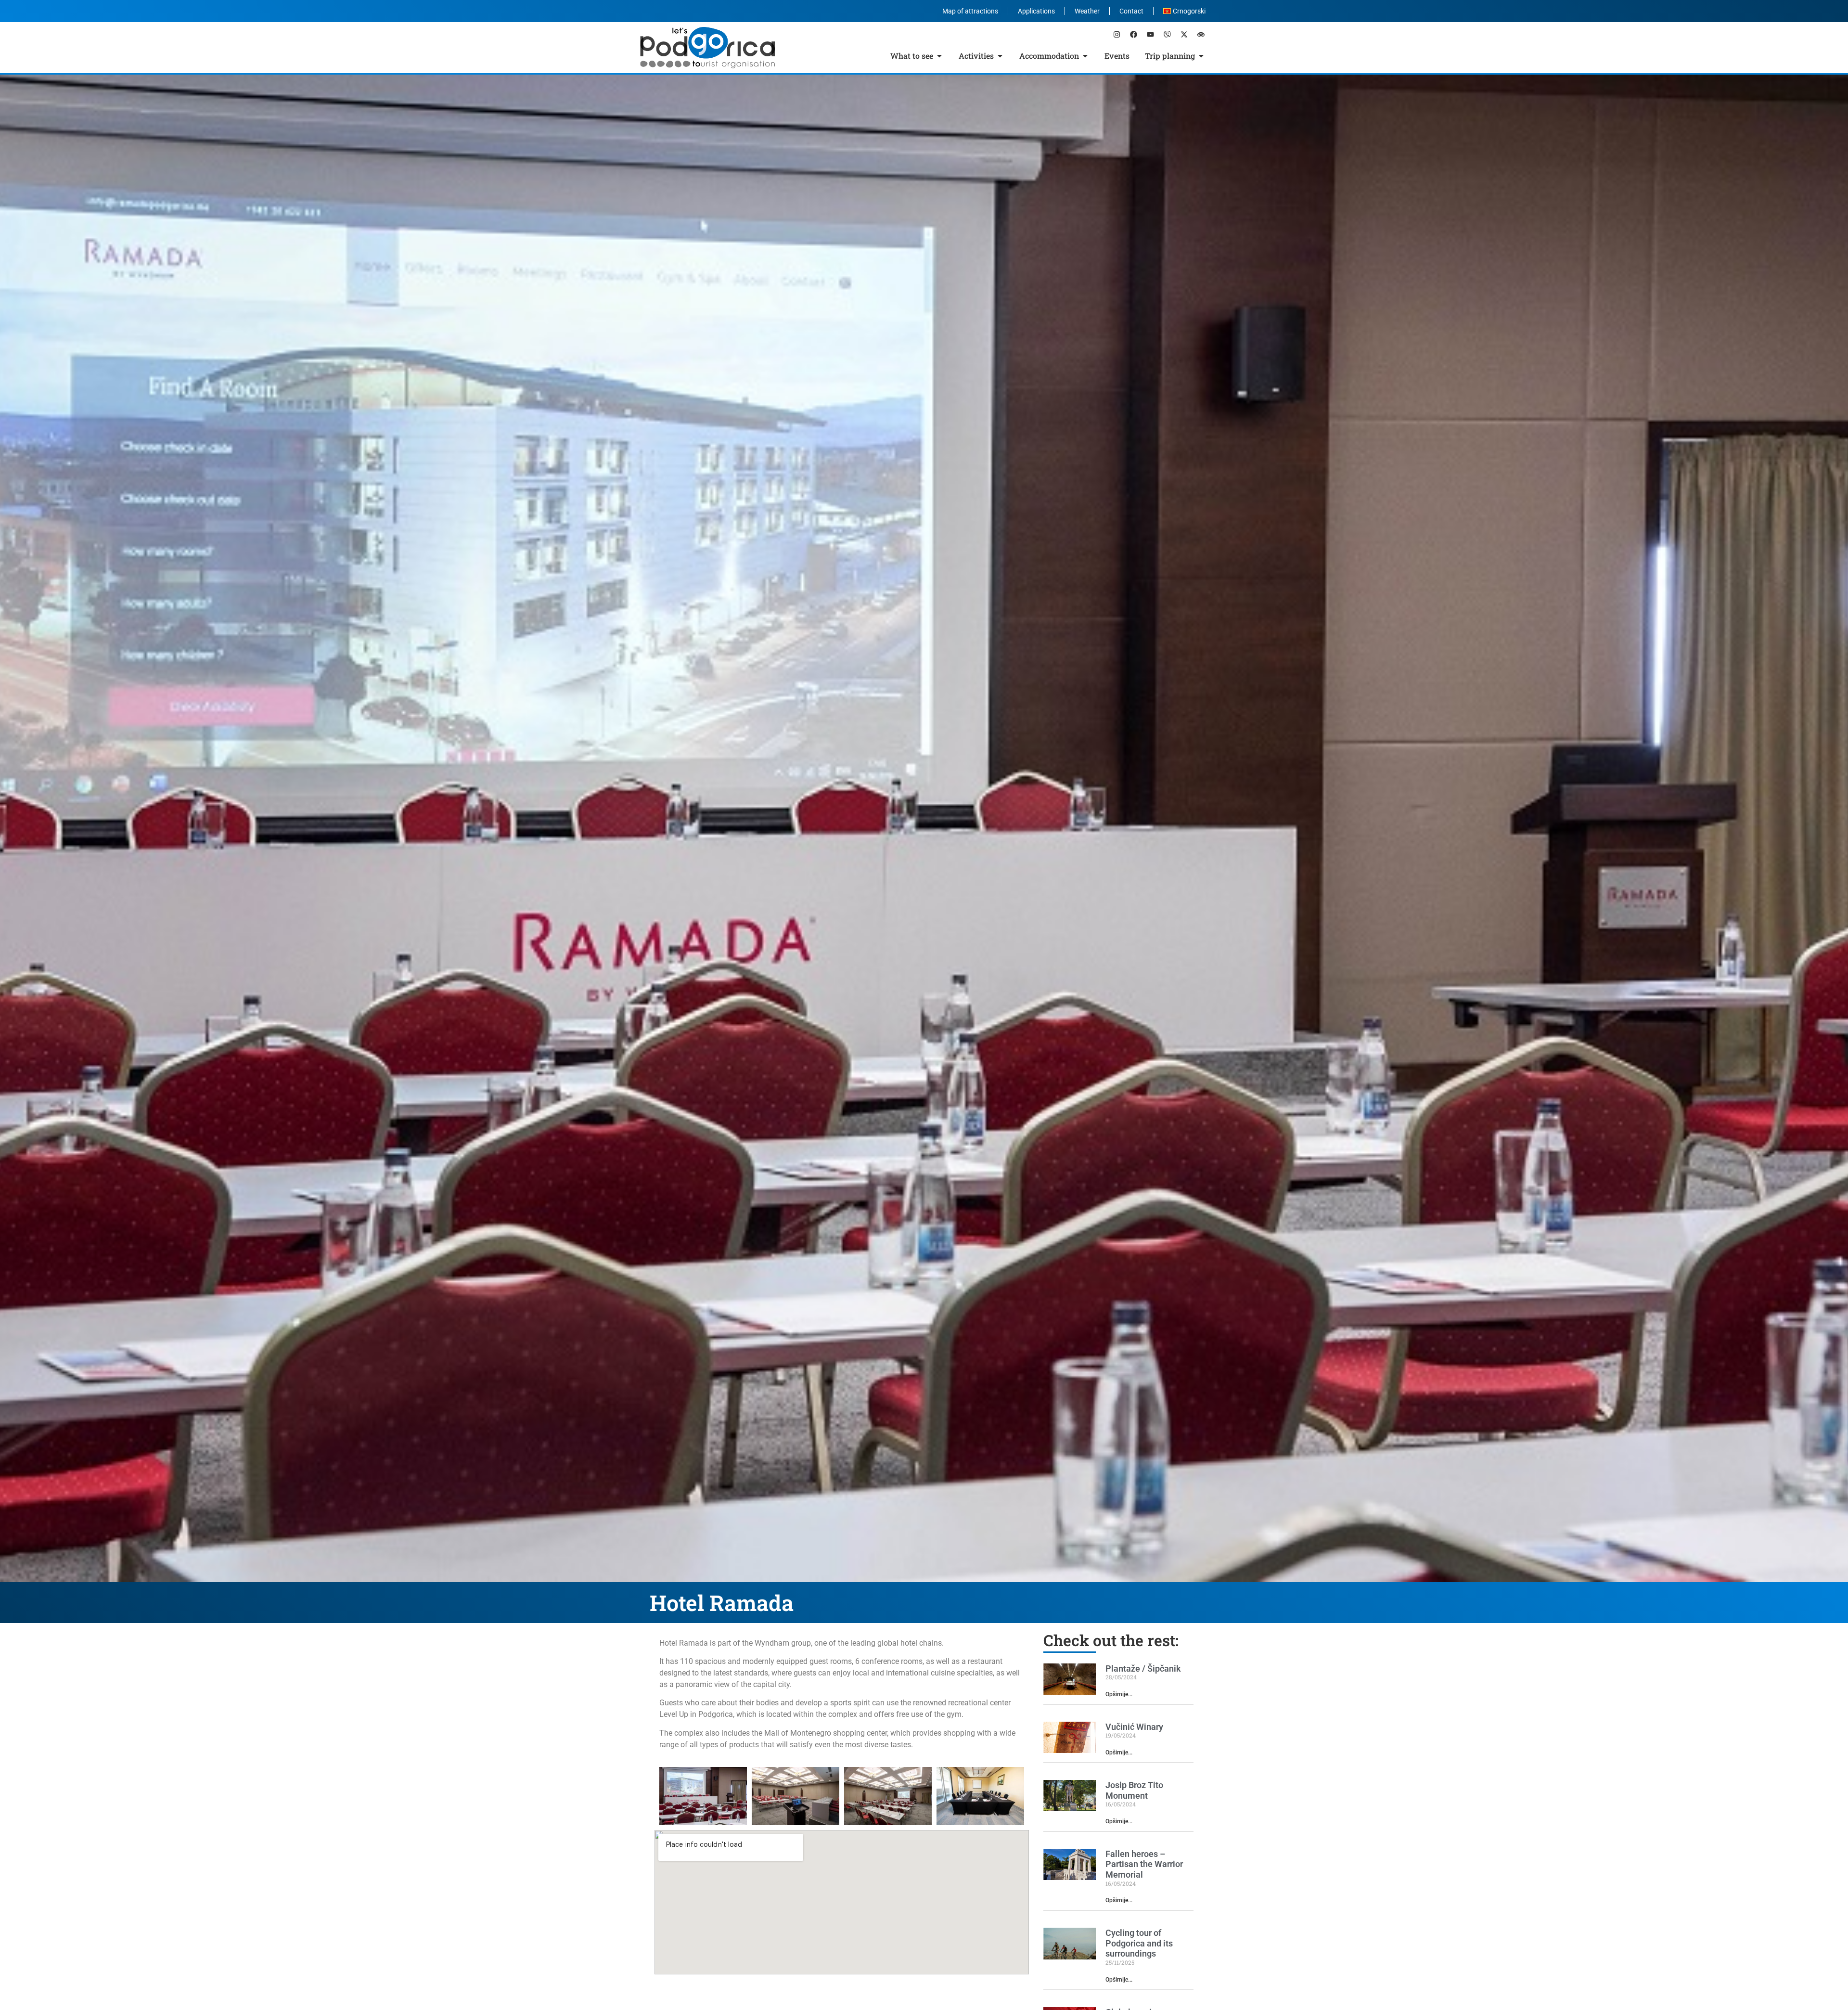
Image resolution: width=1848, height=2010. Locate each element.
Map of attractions (970, 11)
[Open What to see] (939, 56)
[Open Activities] (1000, 56)
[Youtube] (1150, 34)
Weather (1087, 11)
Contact (1131, 11)
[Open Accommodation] (1085, 56)
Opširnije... (1119, 1694)
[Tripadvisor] (1201, 34)
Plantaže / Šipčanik (1143, 1669)
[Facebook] (1133, 34)
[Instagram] (1116, 34)
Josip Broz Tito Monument (1134, 1790)
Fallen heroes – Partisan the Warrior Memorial (1144, 1864)
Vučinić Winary (1134, 1727)
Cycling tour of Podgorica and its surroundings (1139, 1943)
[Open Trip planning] (1201, 56)
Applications (1036, 11)
